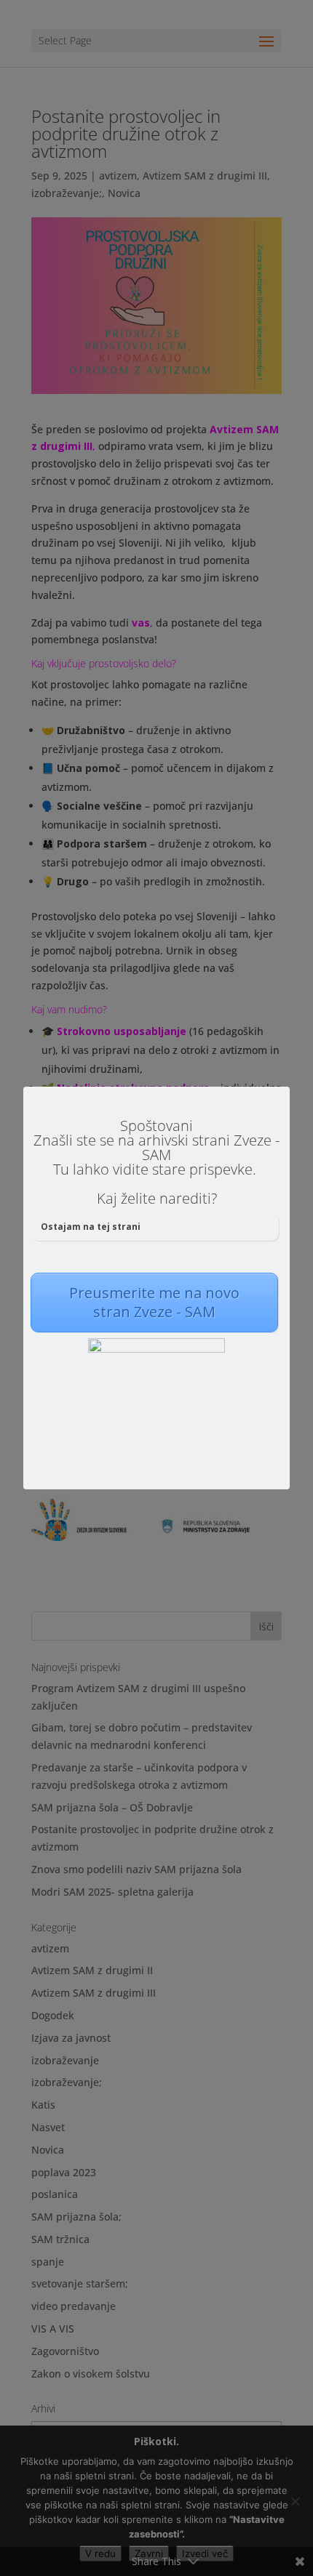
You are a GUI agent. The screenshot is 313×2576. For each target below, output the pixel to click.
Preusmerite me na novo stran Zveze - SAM (154, 1302)
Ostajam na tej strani (91, 1227)
